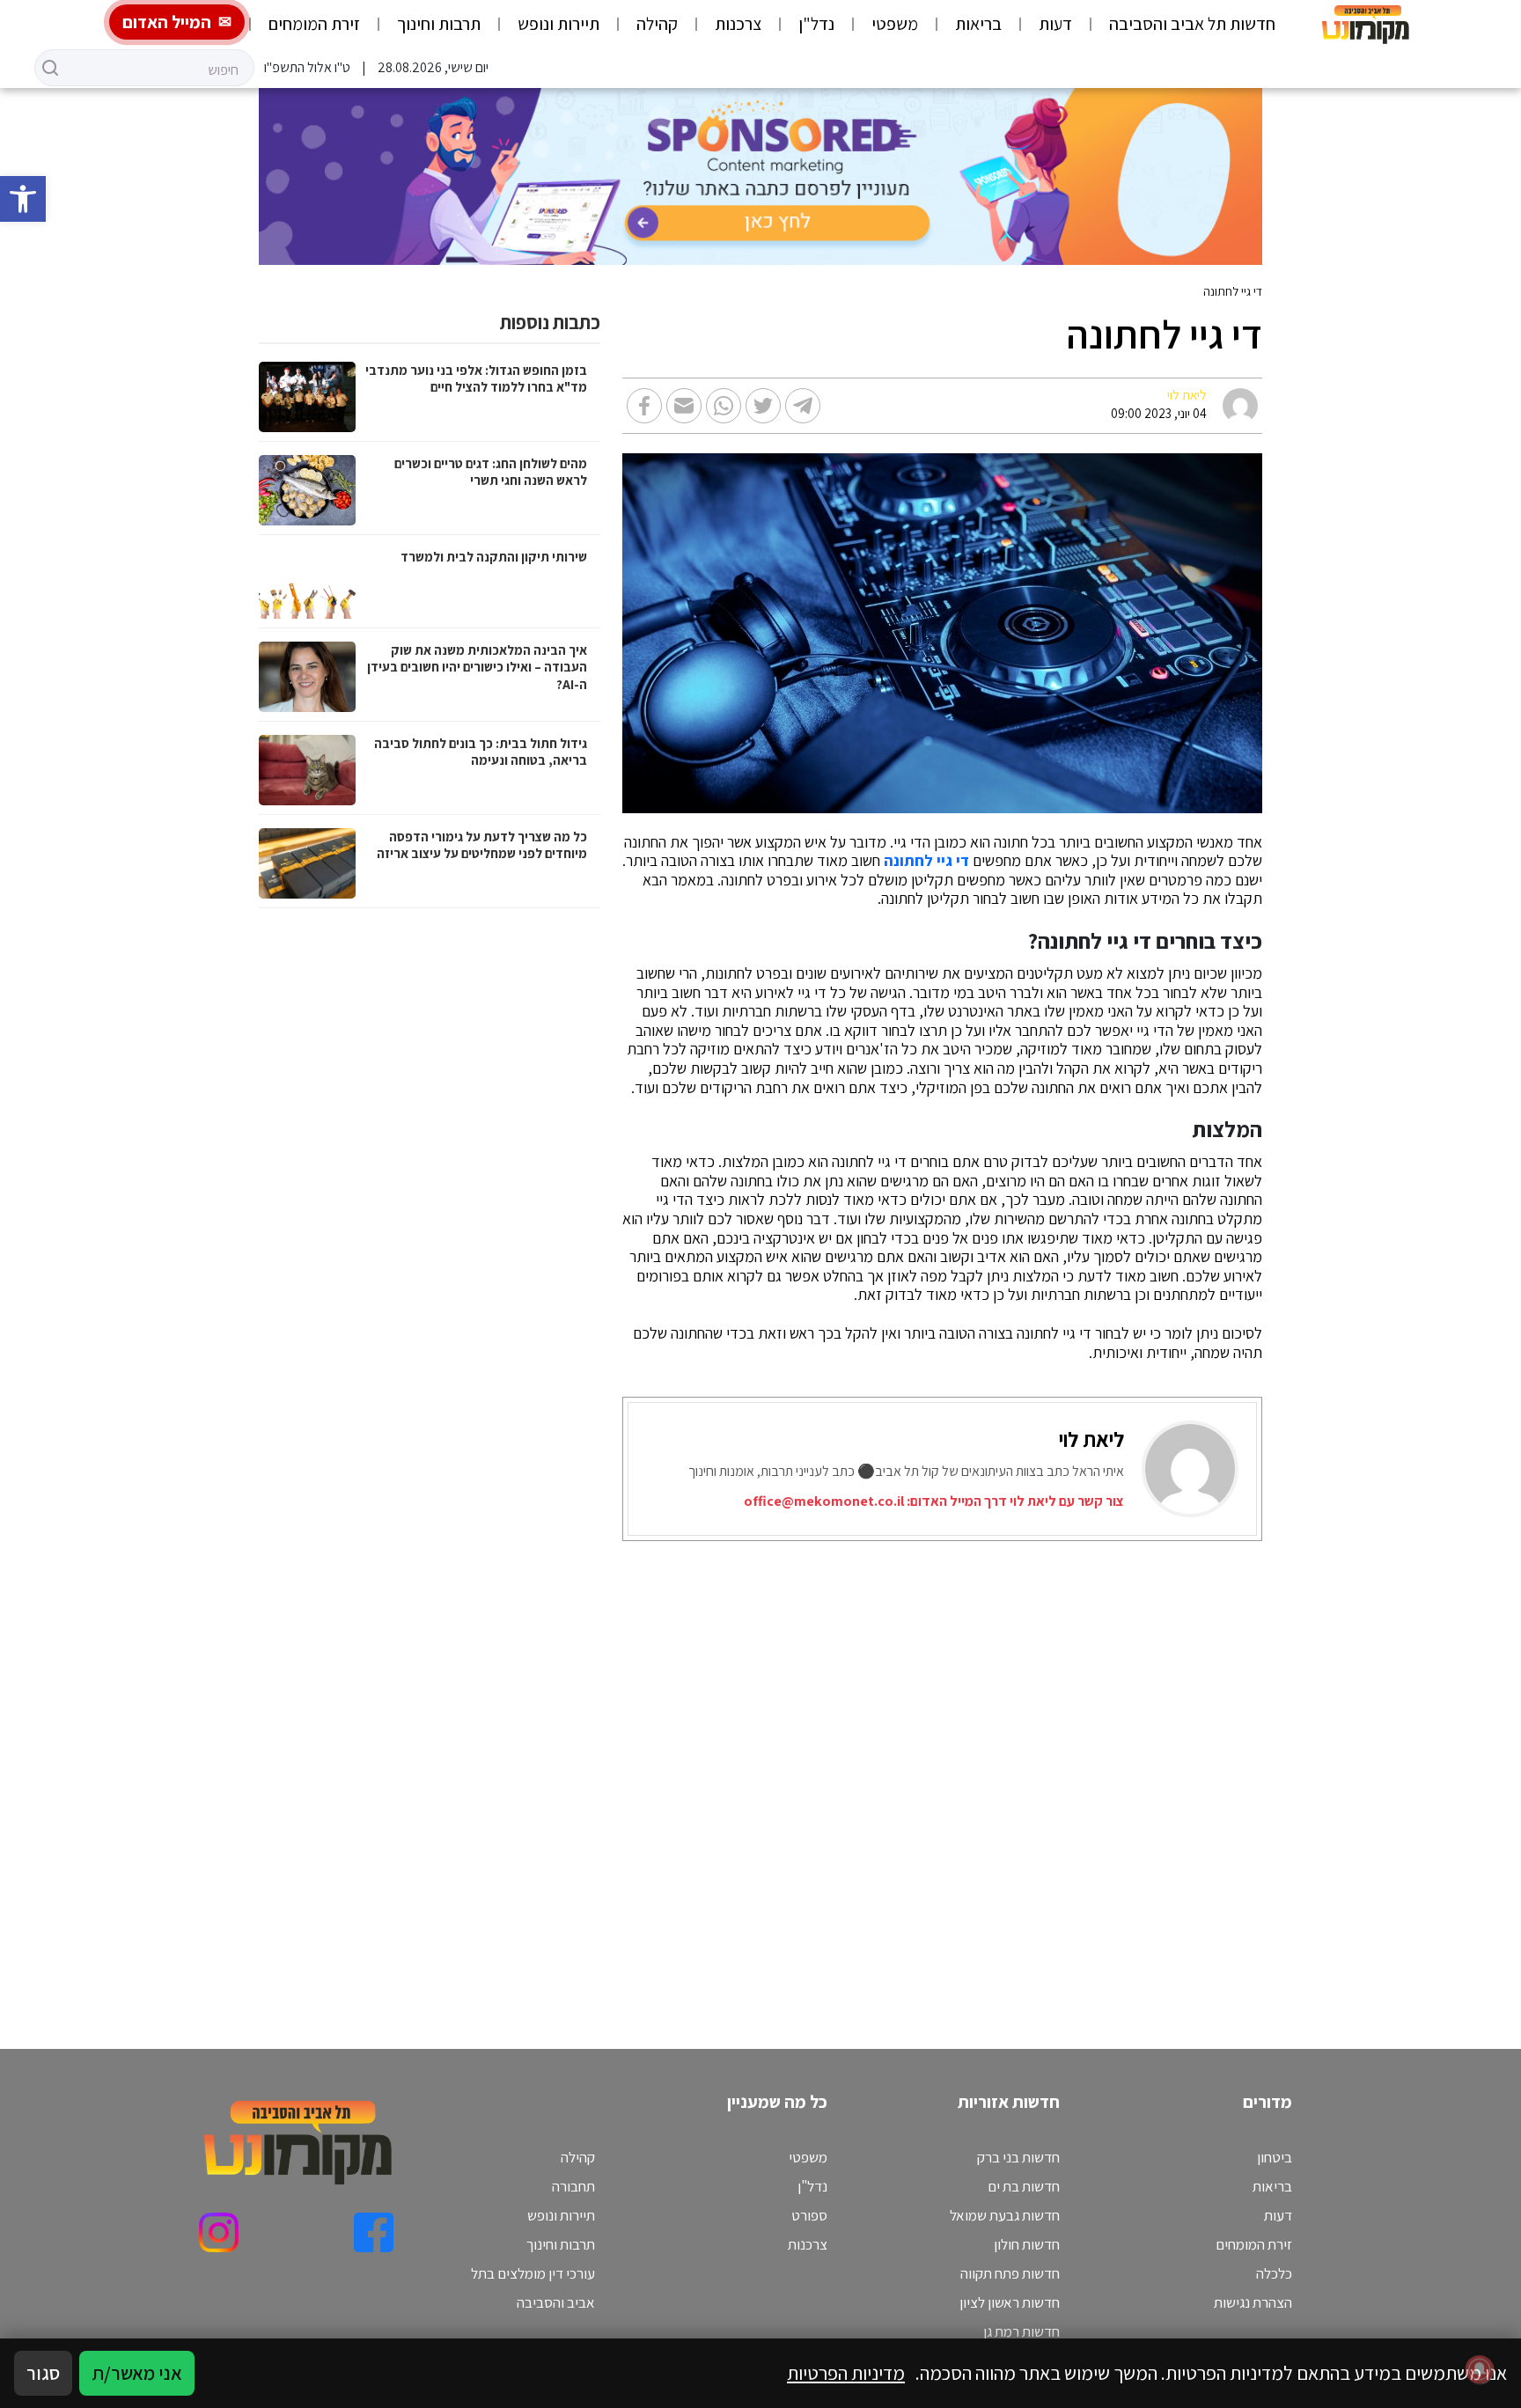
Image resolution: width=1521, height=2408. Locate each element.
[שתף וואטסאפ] (724, 406)
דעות (1055, 24)
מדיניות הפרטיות (846, 2373)
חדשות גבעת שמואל (1005, 2215)
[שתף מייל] (684, 406)
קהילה (657, 24)
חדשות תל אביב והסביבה (1192, 24)
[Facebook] (374, 2232)
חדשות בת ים (1024, 2186)
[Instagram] (219, 2232)
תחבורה (573, 2186)
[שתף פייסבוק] (644, 406)
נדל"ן (816, 24)
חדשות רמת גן (1021, 2331)
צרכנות (738, 24)
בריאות (978, 24)
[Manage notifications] (1480, 2369)
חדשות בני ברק (1018, 2157)
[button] (23, 199)
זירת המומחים (314, 24)
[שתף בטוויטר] (763, 406)
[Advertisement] (833, 1773)
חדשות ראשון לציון (1010, 2302)
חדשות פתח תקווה (1010, 2273)
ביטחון (1275, 2157)
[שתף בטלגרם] (803, 406)
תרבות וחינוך (439, 24)
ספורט (809, 2215)
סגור (43, 2373)
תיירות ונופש (558, 24)
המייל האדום (167, 22)
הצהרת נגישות (1253, 2302)
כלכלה (1274, 2273)
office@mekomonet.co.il (824, 1501)
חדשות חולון (1027, 2244)
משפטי (895, 24)
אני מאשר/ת (137, 2373)
